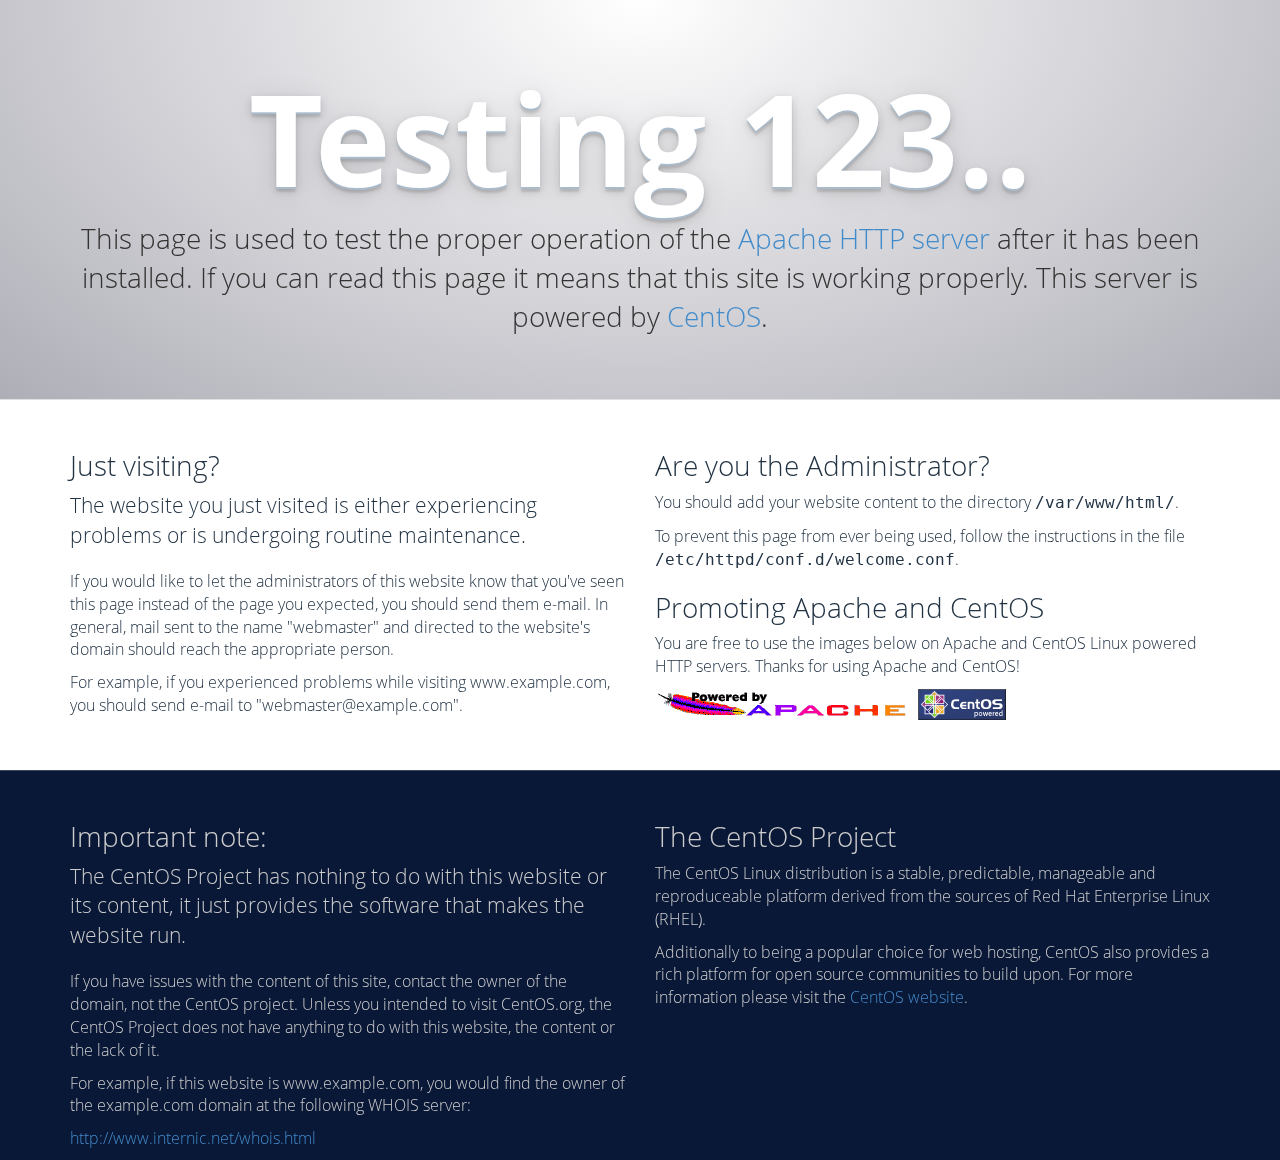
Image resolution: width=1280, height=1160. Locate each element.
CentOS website (907, 997)
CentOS (714, 316)
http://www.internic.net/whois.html (193, 1138)
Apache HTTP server (864, 238)
